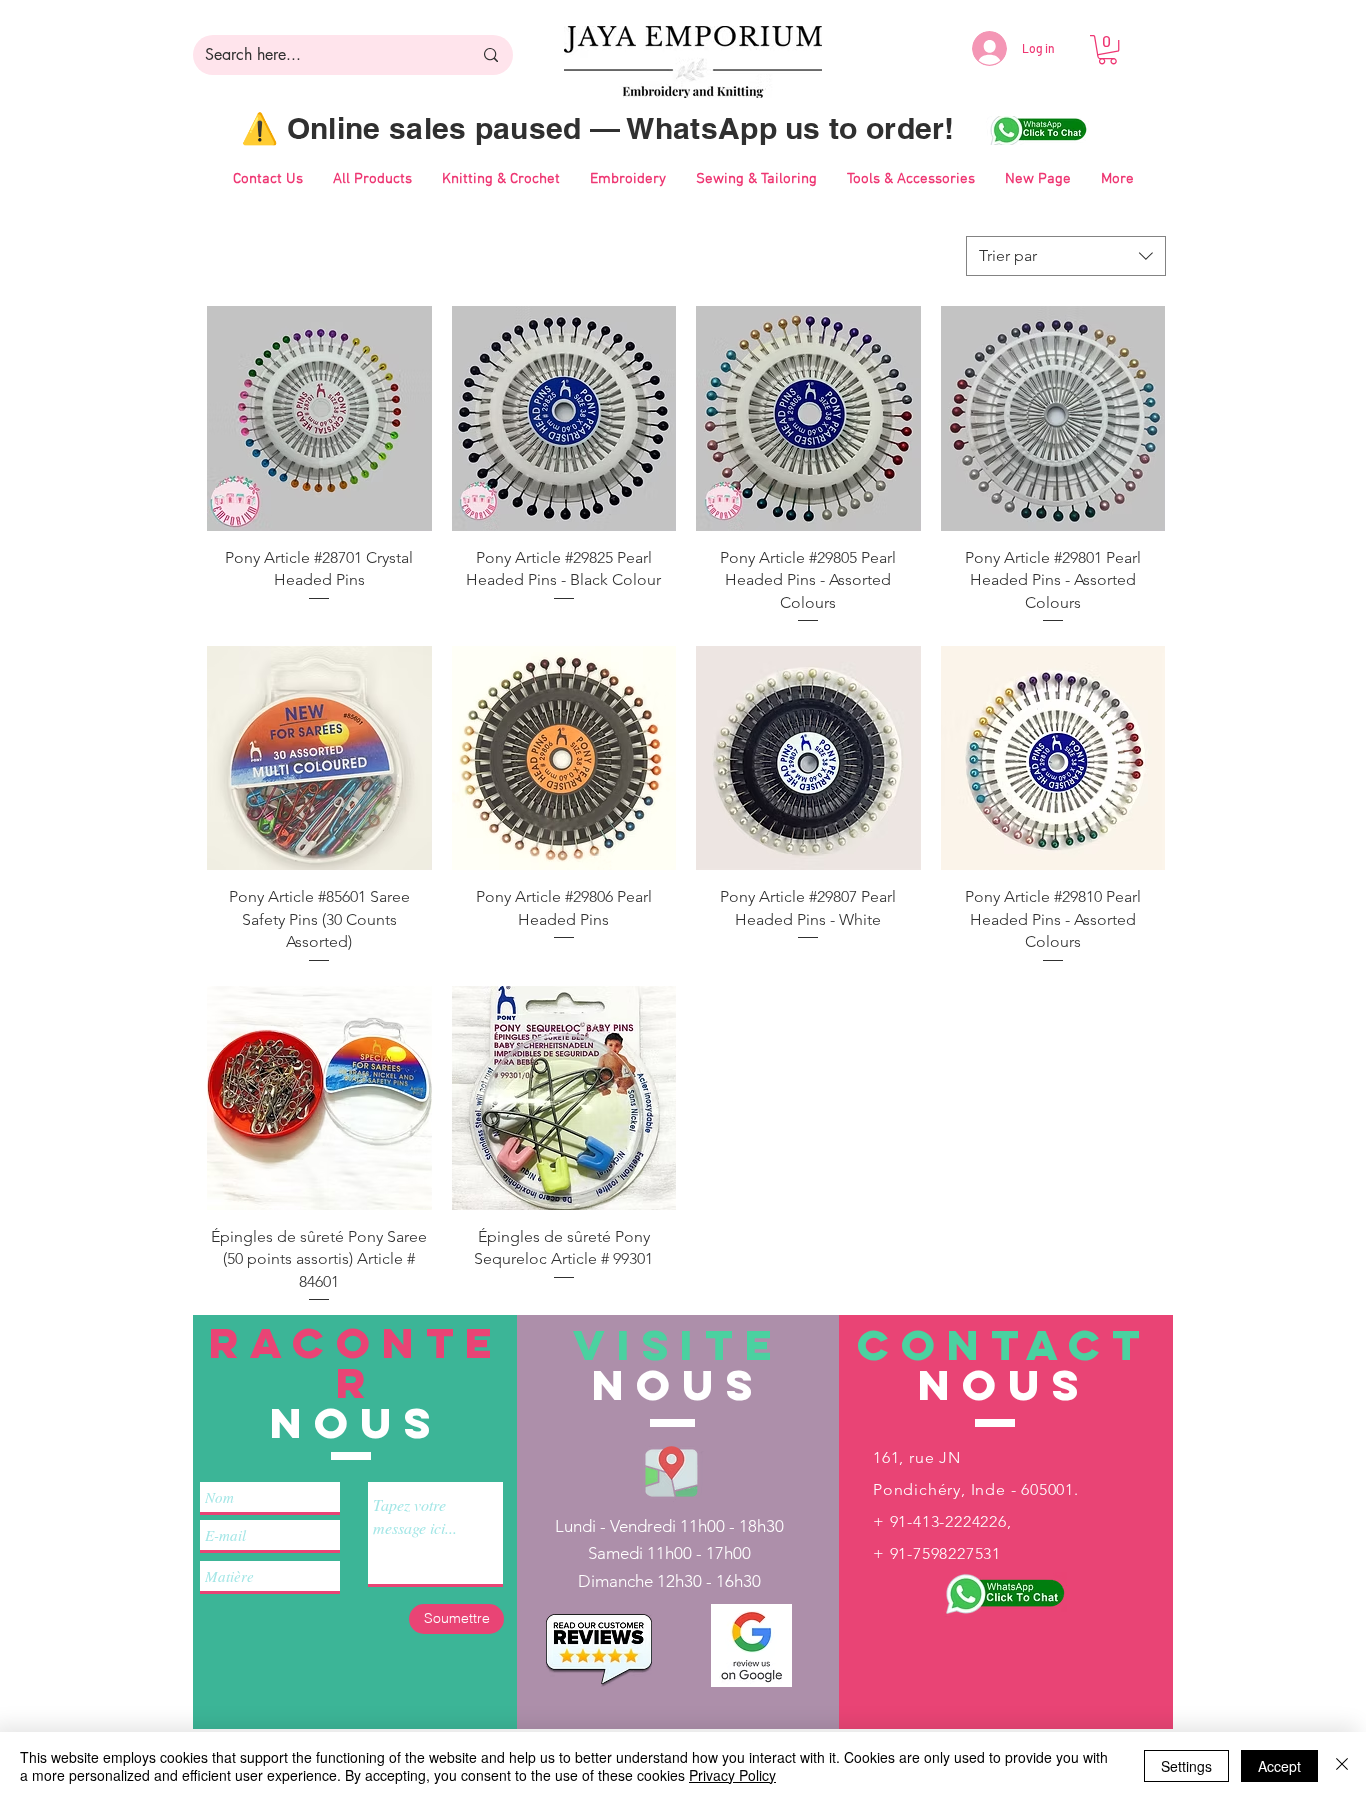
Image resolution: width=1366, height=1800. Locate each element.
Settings (1186, 1766)
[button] (1107, 49)
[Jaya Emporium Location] (671, 1470)
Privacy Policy (732, 1775)
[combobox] (1066, 256)
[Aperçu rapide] (319, 418)
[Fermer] (1342, 1766)
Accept (1279, 1766)
